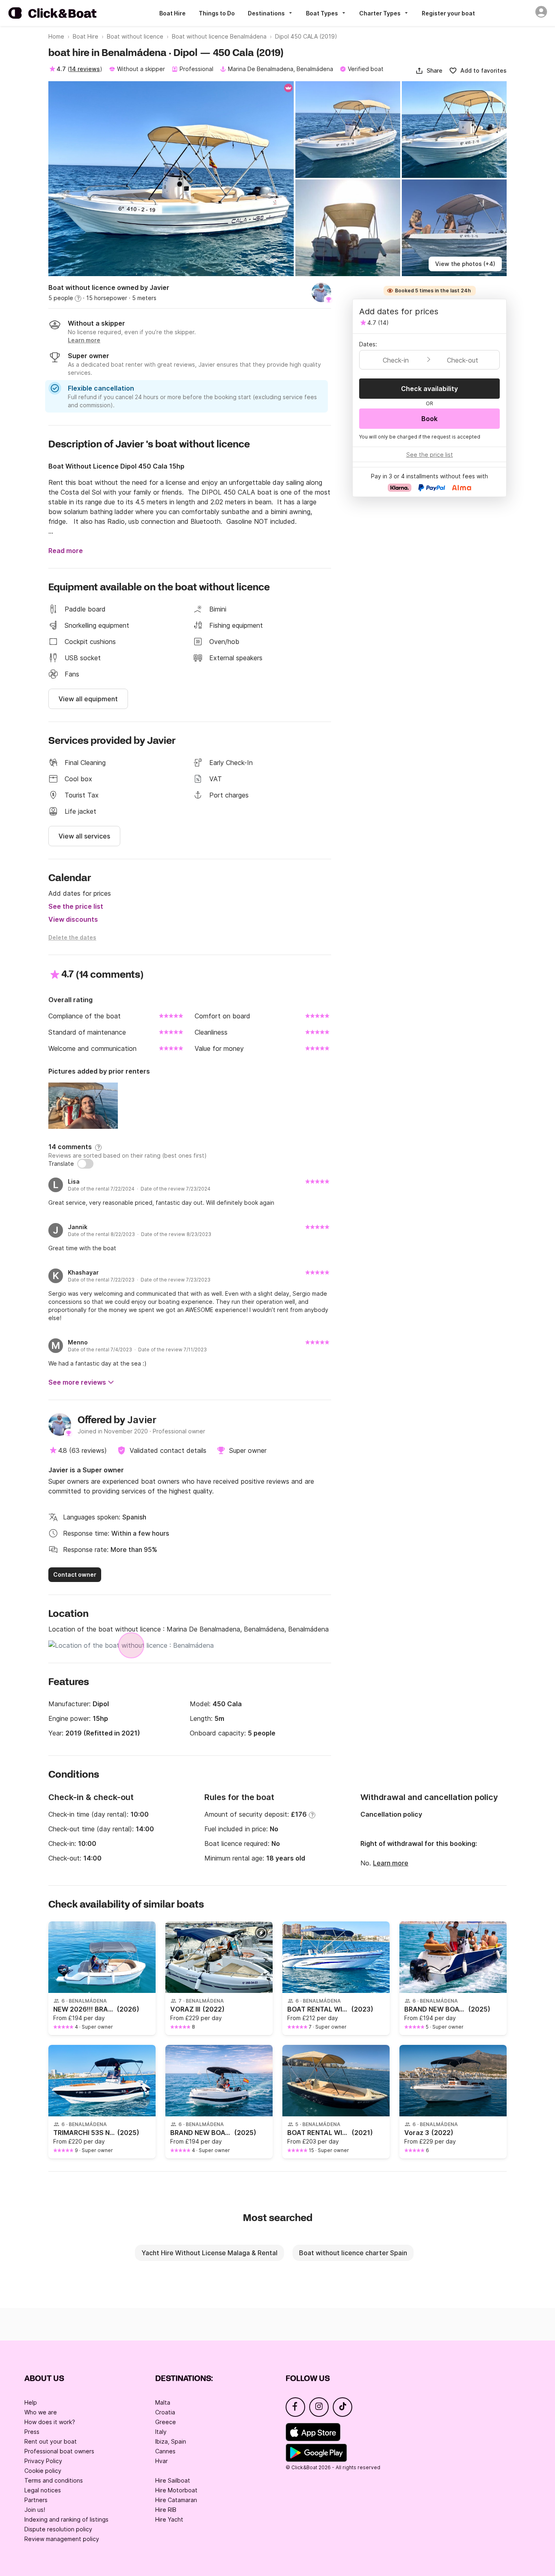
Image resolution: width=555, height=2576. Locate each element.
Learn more (391, 1863)
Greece (166, 2422)
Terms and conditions (54, 2480)
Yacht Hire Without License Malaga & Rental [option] (209, 2253)
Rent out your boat (51, 2441)
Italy (161, 2432)
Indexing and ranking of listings (66, 2519)
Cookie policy (43, 2471)
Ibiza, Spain (171, 2441)
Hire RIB (166, 2510)
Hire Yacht (169, 2519)
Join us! (35, 2510)
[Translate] (85, 1164)
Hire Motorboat (176, 2490)
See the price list (76, 906)
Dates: (368, 344)
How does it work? (50, 2422)
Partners (36, 2500)
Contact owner (75, 1574)
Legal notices (43, 2490)
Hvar (162, 2461)
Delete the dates (72, 937)
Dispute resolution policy (58, 2529)
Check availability (429, 389)
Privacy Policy (43, 2461)
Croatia (165, 2412)
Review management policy (62, 2539)
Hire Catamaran (176, 2500)
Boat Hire (172, 13)
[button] (429, 71)
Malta (163, 2402)
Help (31, 2402)
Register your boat (448, 13)
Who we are (41, 2412)
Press (32, 2432)
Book (429, 419)
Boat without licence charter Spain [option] (353, 2253)
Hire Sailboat (173, 2480)
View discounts (73, 919)
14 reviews (85, 69)
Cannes (165, 2451)
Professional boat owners (59, 2451)
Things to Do (217, 13)
